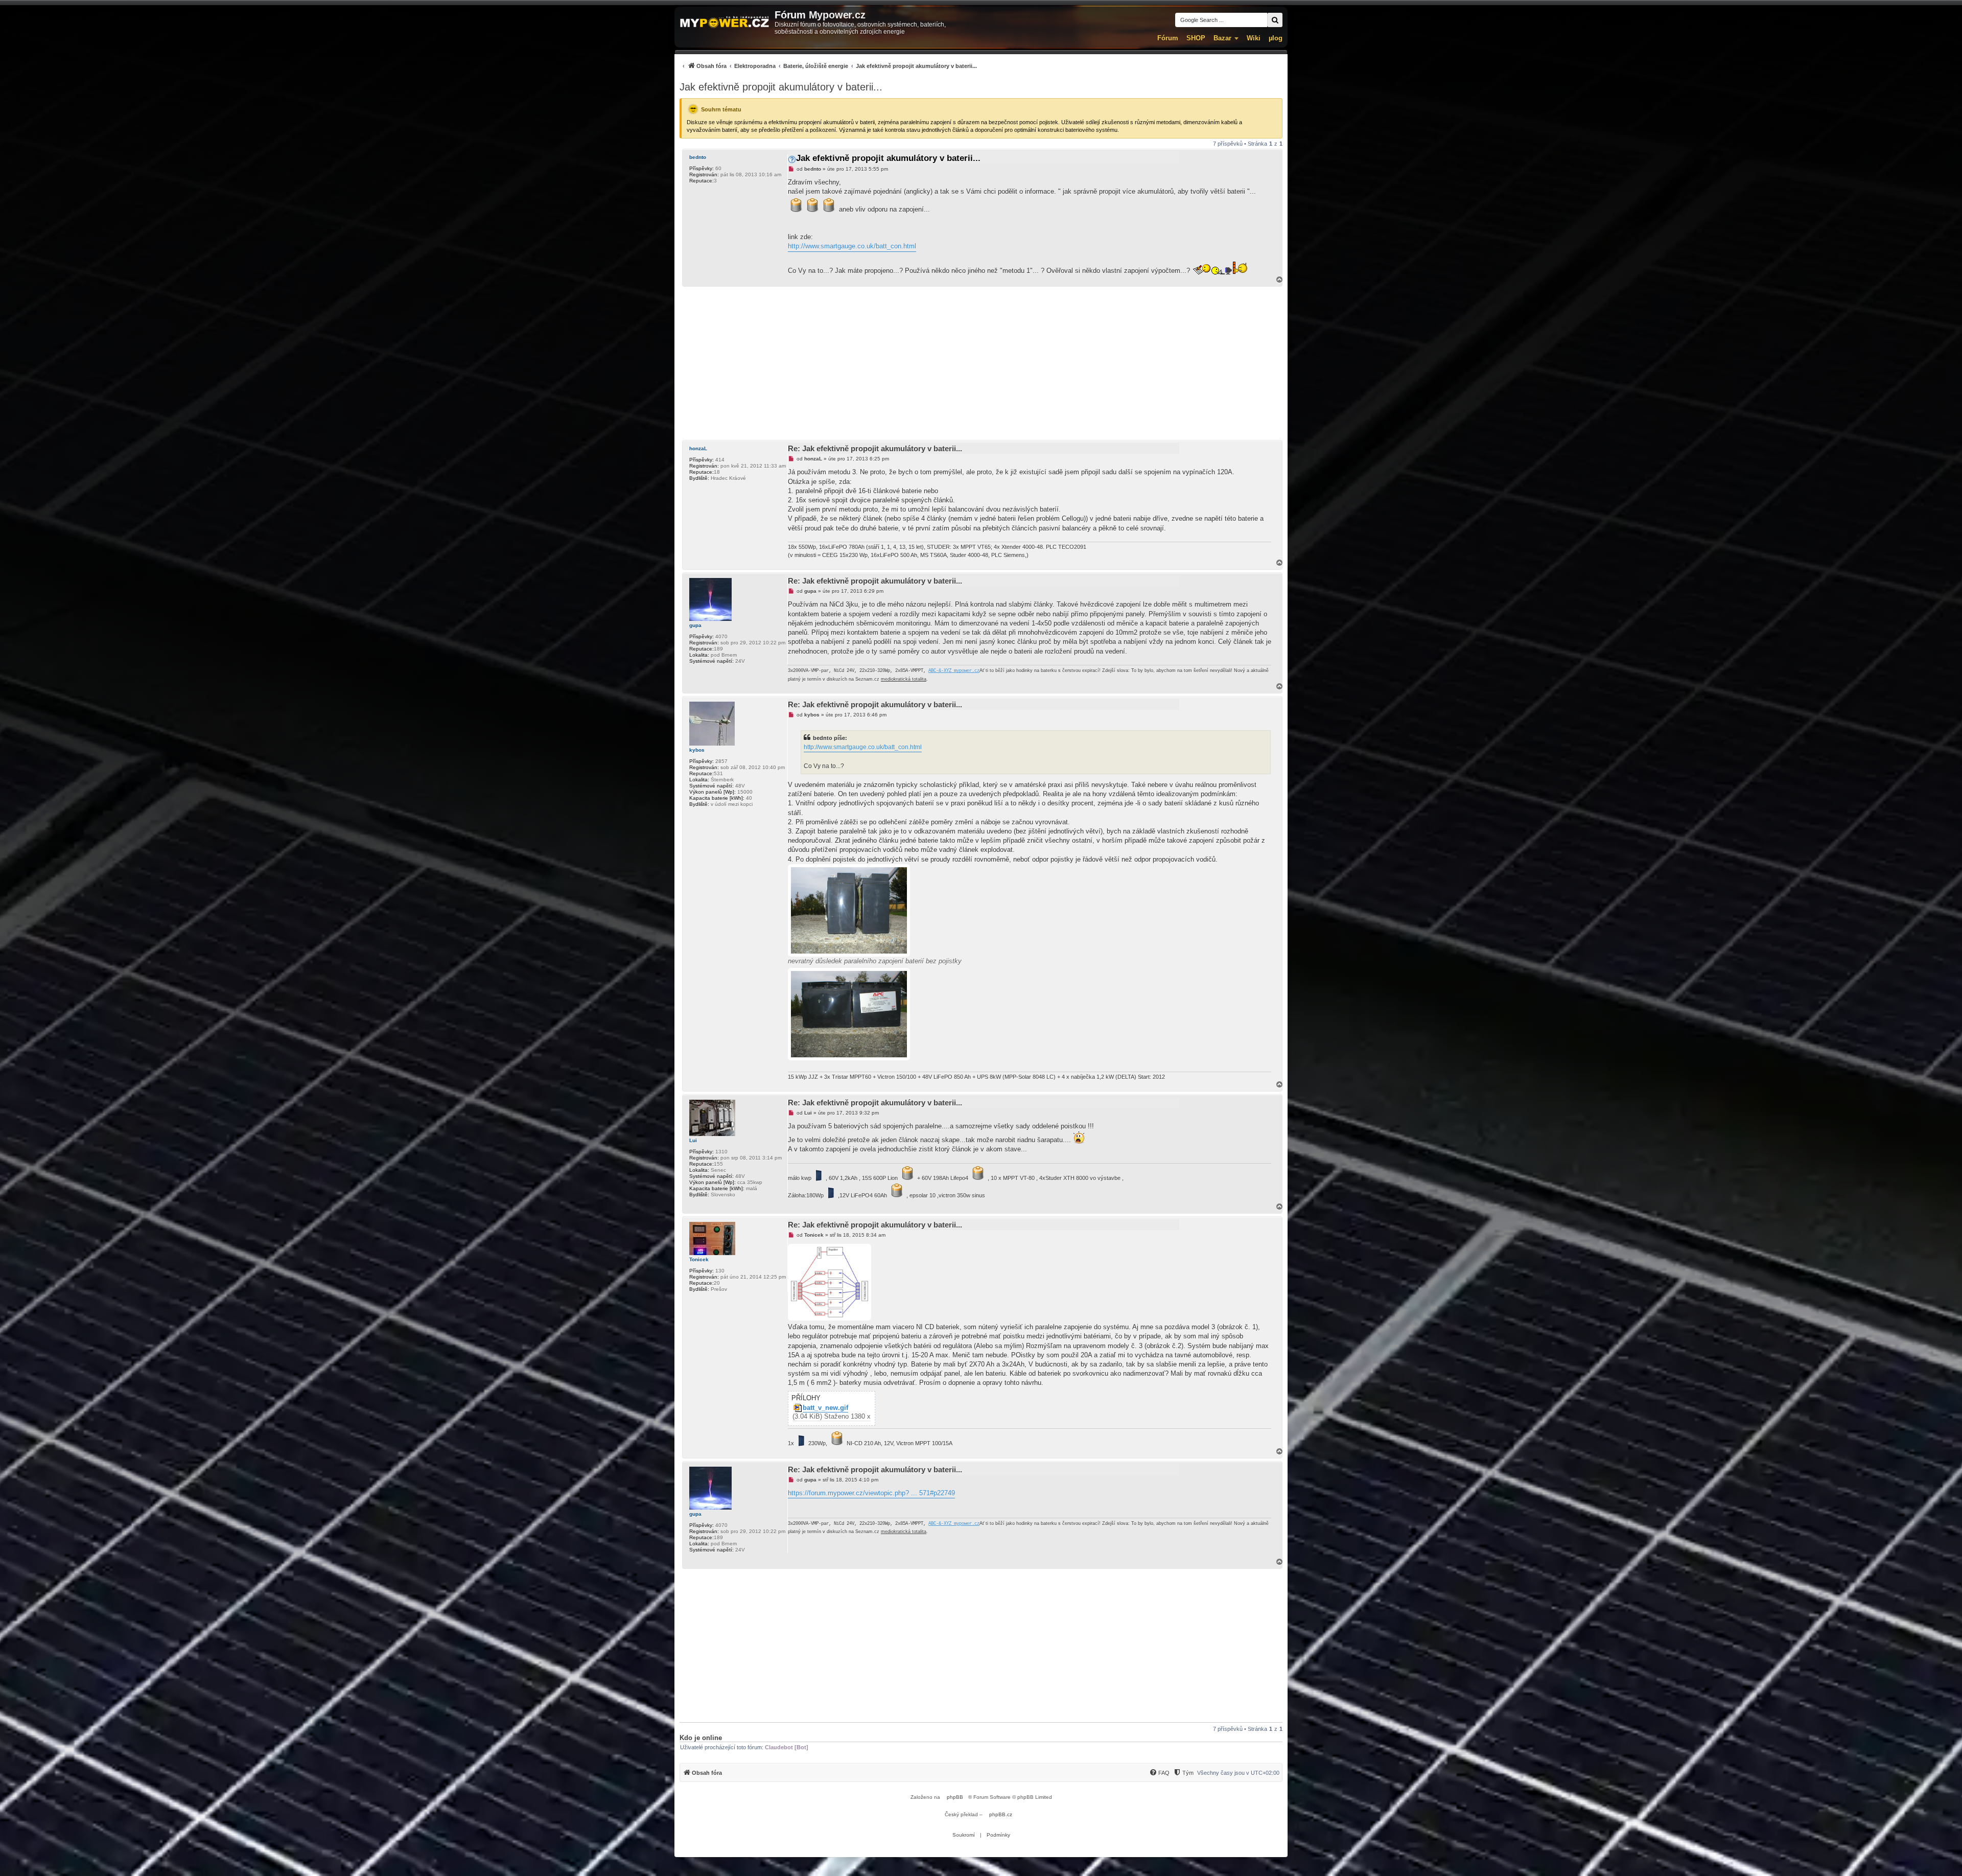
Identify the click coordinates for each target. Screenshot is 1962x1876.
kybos (697, 750)
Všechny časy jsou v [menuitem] (1238, 1773)
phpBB (955, 1797)
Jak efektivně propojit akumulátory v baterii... (781, 87)
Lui (693, 1140)
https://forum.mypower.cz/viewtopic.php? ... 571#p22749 (871, 1493)
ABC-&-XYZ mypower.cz (954, 671)
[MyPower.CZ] (725, 23)
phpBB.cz (1001, 1814)
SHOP (1196, 38)
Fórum (1168, 38)
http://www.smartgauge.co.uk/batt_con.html (852, 246)
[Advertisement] (981, 363)
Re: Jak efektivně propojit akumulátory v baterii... (875, 448)
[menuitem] (828, 66)
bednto (698, 157)
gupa (695, 625)
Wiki (1254, 38)
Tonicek (699, 1259)
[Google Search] (1275, 20)
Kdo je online (701, 1738)
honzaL (698, 448)
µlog (1276, 38)
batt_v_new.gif (825, 1408)
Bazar (1222, 38)
